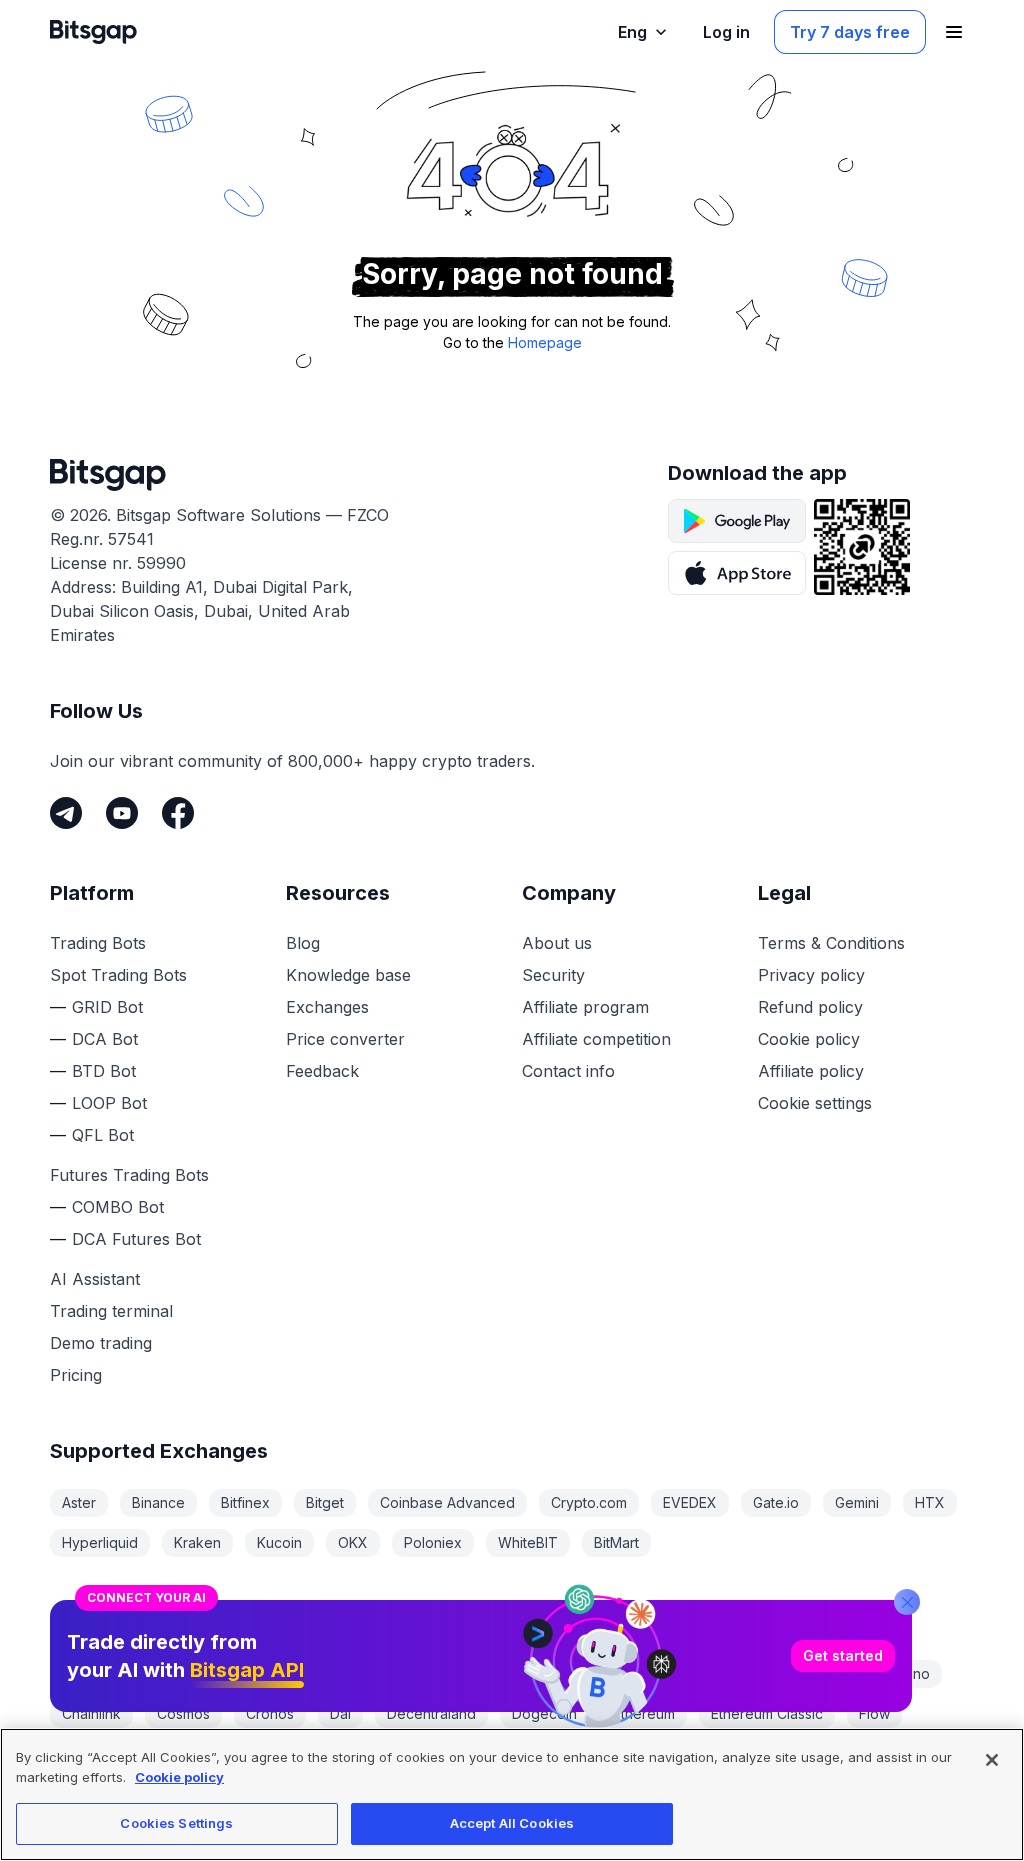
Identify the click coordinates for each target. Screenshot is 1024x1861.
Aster (79, 1502)
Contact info (568, 1071)
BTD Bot (104, 1071)
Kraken (197, 1542)
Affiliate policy (811, 1071)
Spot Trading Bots (118, 975)
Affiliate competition (596, 1039)
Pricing (76, 1375)
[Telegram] (66, 813)
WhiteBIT (528, 1542)
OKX (353, 1542)
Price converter (345, 1039)
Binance (158, 1502)
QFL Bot (103, 1135)
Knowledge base (348, 975)
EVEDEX (690, 1502)
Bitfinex (245, 1502)
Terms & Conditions (831, 943)
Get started (843, 1655)
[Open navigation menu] (954, 32)
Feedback (322, 1071)
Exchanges (327, 1007)
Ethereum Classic (767, 1713)
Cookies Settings (176, 1823)
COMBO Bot (118, 1207)
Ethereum (644, 1713)
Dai (340, 1713)
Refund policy (810, 1007)
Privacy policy (811, 975)
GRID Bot (107, 1007)
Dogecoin (544, 1713)
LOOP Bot (109, 1103)
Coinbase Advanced (447, 1502)
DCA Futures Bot (136, 1239)
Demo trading (101, 1343)
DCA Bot (105, 1039)
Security (553, 975)
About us (557, 943)
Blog (303, 943)
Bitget (325, 1502)
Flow (874, 1713)
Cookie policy (809, 1039)
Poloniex (433, 1542)
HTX (930, 1502)
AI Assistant (95, 1279)
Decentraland (431, 1713)
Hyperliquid (100, 1542)
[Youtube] (122, 813)
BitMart (616, 1542)
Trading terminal (111, 1311)
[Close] (907, 1602)
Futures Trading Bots (129, 1175)
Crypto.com (589, 1502)
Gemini (857, 1502)
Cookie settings (815, 1103)
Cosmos (183, 1713)
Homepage (545, 342)
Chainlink (91, 1713)
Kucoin (279, 1542)
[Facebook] (178, 813)
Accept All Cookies (512, 1823)
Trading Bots (98, 943)
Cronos (270, 1713)
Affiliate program (585, 1007)
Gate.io (776, 1502)
